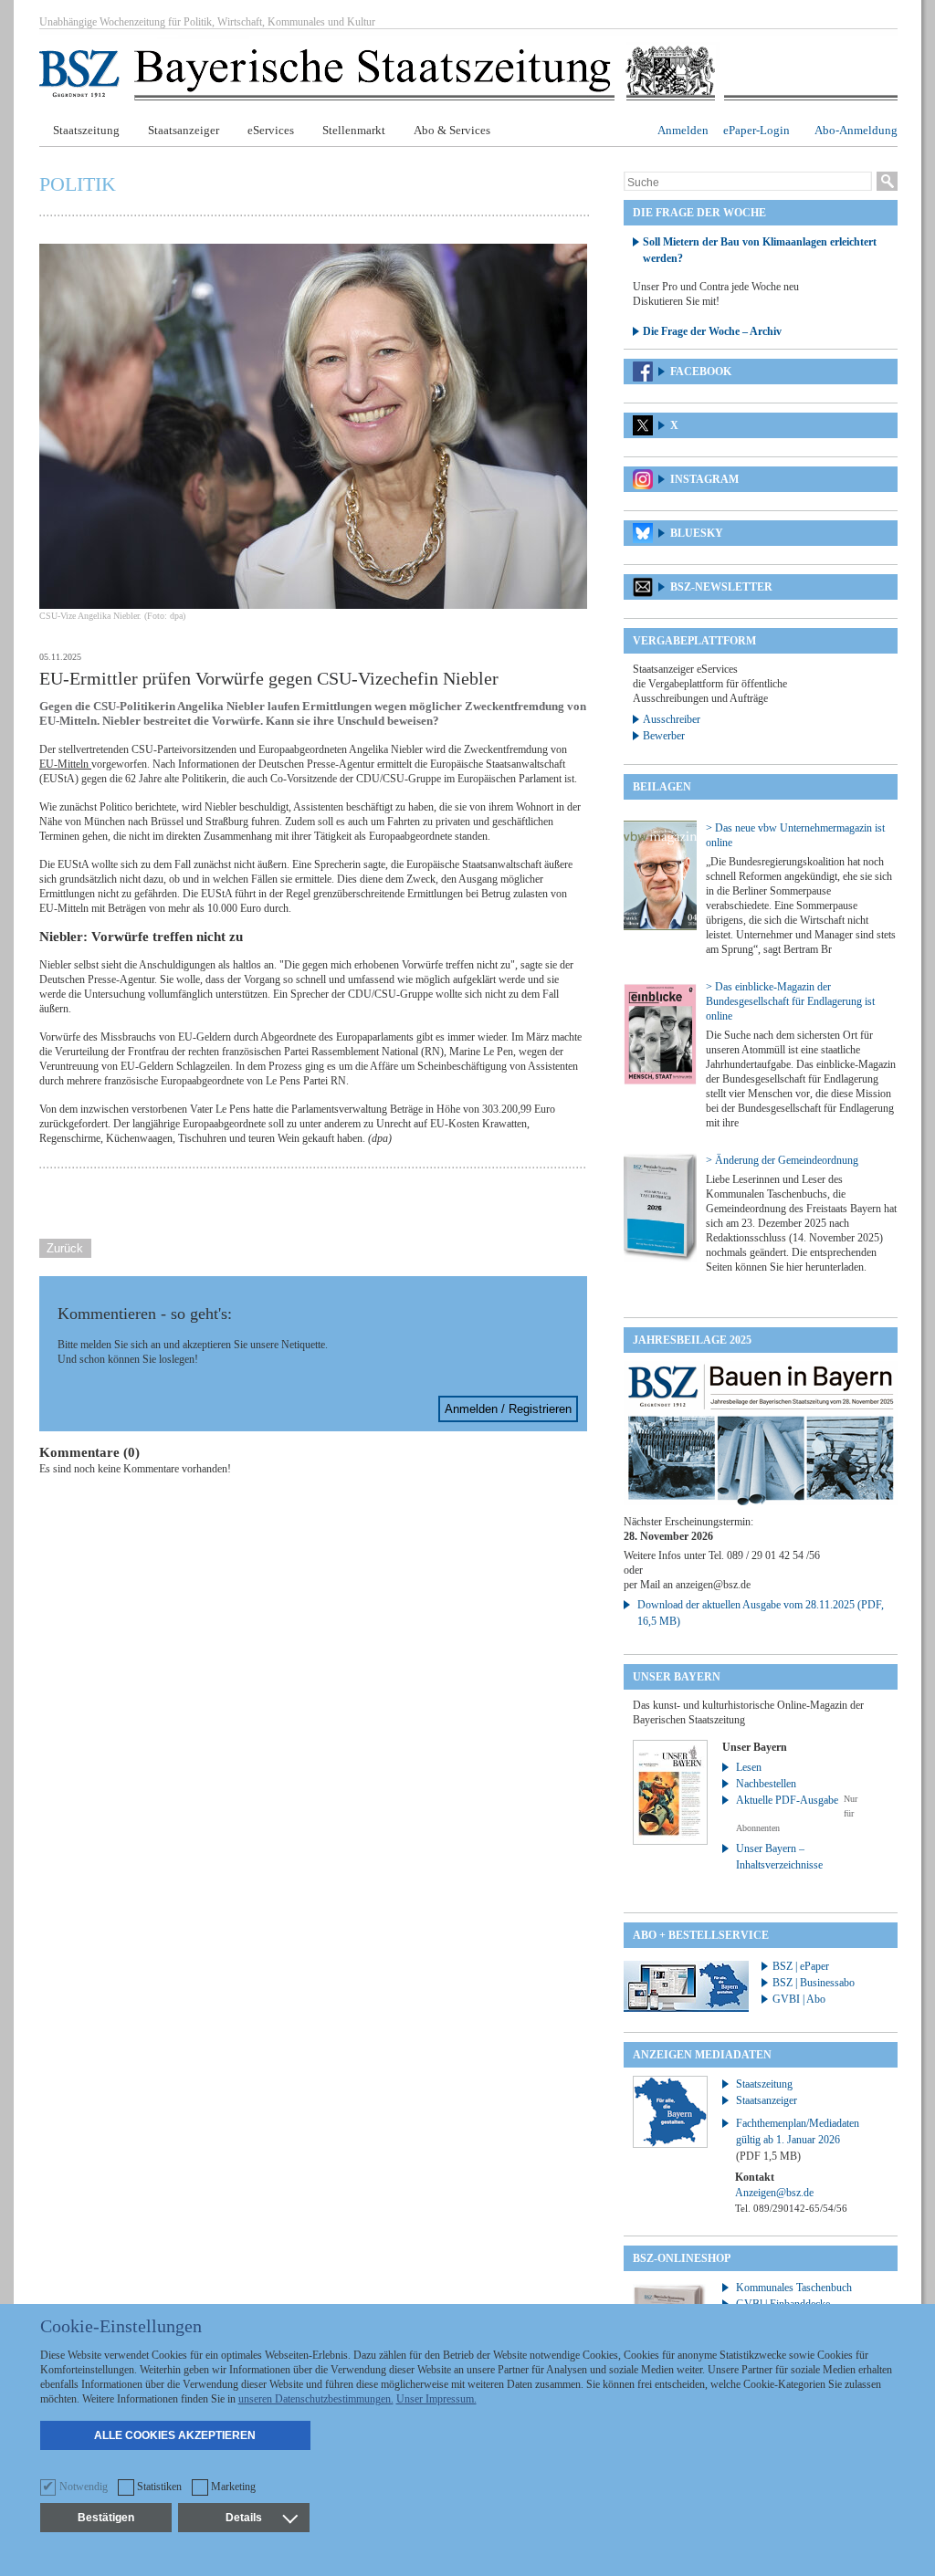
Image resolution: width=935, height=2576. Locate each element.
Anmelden (683, 130)
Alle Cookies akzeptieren (175, 2435)
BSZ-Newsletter (721, 587)
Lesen (749, 1767)
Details (244, 2518)
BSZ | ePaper (801, 1966)
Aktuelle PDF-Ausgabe (787, 1800)
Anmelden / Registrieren (508, 1409)
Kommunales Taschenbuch (794, 2288)
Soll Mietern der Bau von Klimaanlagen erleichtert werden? (760, 250)
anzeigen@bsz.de (713, 1585)
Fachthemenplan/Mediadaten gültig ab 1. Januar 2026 (798, 2140)
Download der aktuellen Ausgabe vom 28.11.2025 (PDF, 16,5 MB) (761, 1613)
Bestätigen (106, 2518)
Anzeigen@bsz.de (774, 2193)
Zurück (65, 1248)
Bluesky (697, 533)
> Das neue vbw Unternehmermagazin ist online (795, 835)
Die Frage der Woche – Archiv (712, 331)
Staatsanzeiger (184, 130)
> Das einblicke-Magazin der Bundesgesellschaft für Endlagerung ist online (790, 1001)
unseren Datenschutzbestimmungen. (316, 2399)
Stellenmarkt (354, 130)
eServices (271, 130)
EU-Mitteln (65, 764)
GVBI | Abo (799, 1999)
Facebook (701, 372)
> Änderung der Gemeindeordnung (782, 1160)
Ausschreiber (672, 719)
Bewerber (664, 736)
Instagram (704, 479)
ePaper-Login (756, 130)
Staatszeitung (86, 130)
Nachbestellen (766, 1784)
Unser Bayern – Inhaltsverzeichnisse (779, 1857)
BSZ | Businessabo (814, 1983)
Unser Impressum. (436, 2399)
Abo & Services (452, 130)
